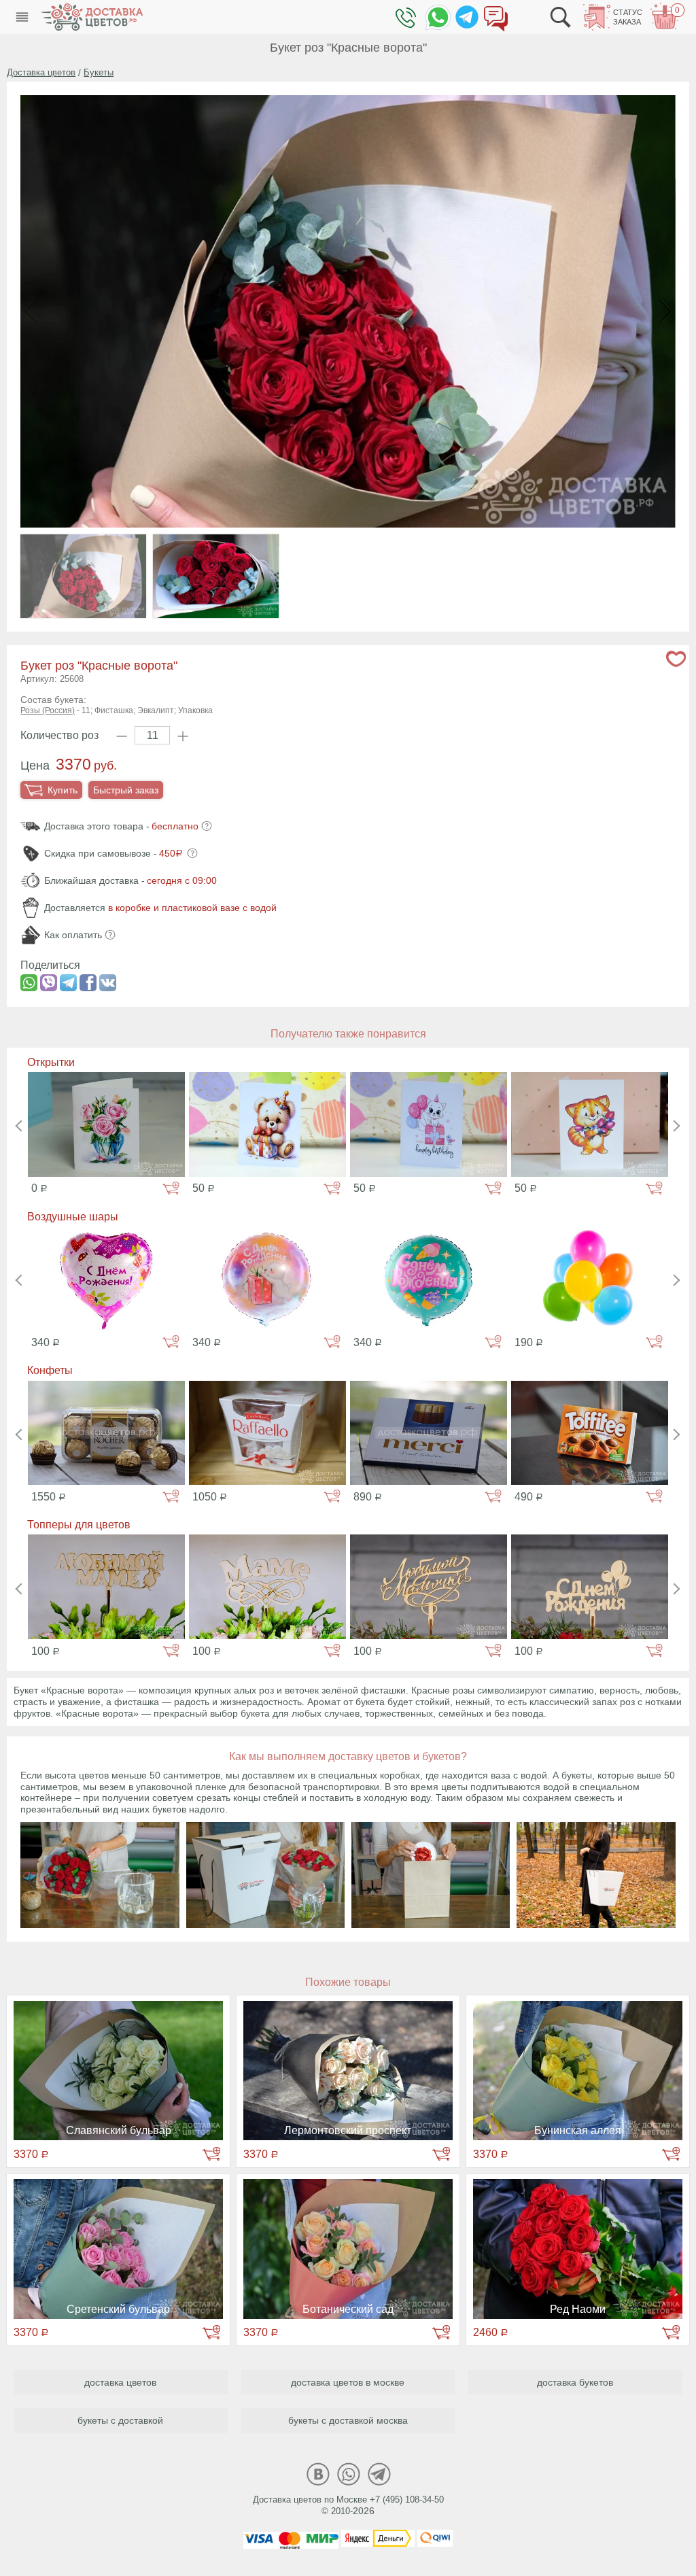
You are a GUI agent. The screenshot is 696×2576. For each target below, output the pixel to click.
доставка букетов (575, 2382)
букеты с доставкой (120, 2420)
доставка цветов (120, 2382)
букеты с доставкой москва (348, 2420)
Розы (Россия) (48, 710)
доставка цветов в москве (348, 2382)
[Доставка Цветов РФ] (92, 17)
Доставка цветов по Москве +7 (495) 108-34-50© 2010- (348, 2505)
